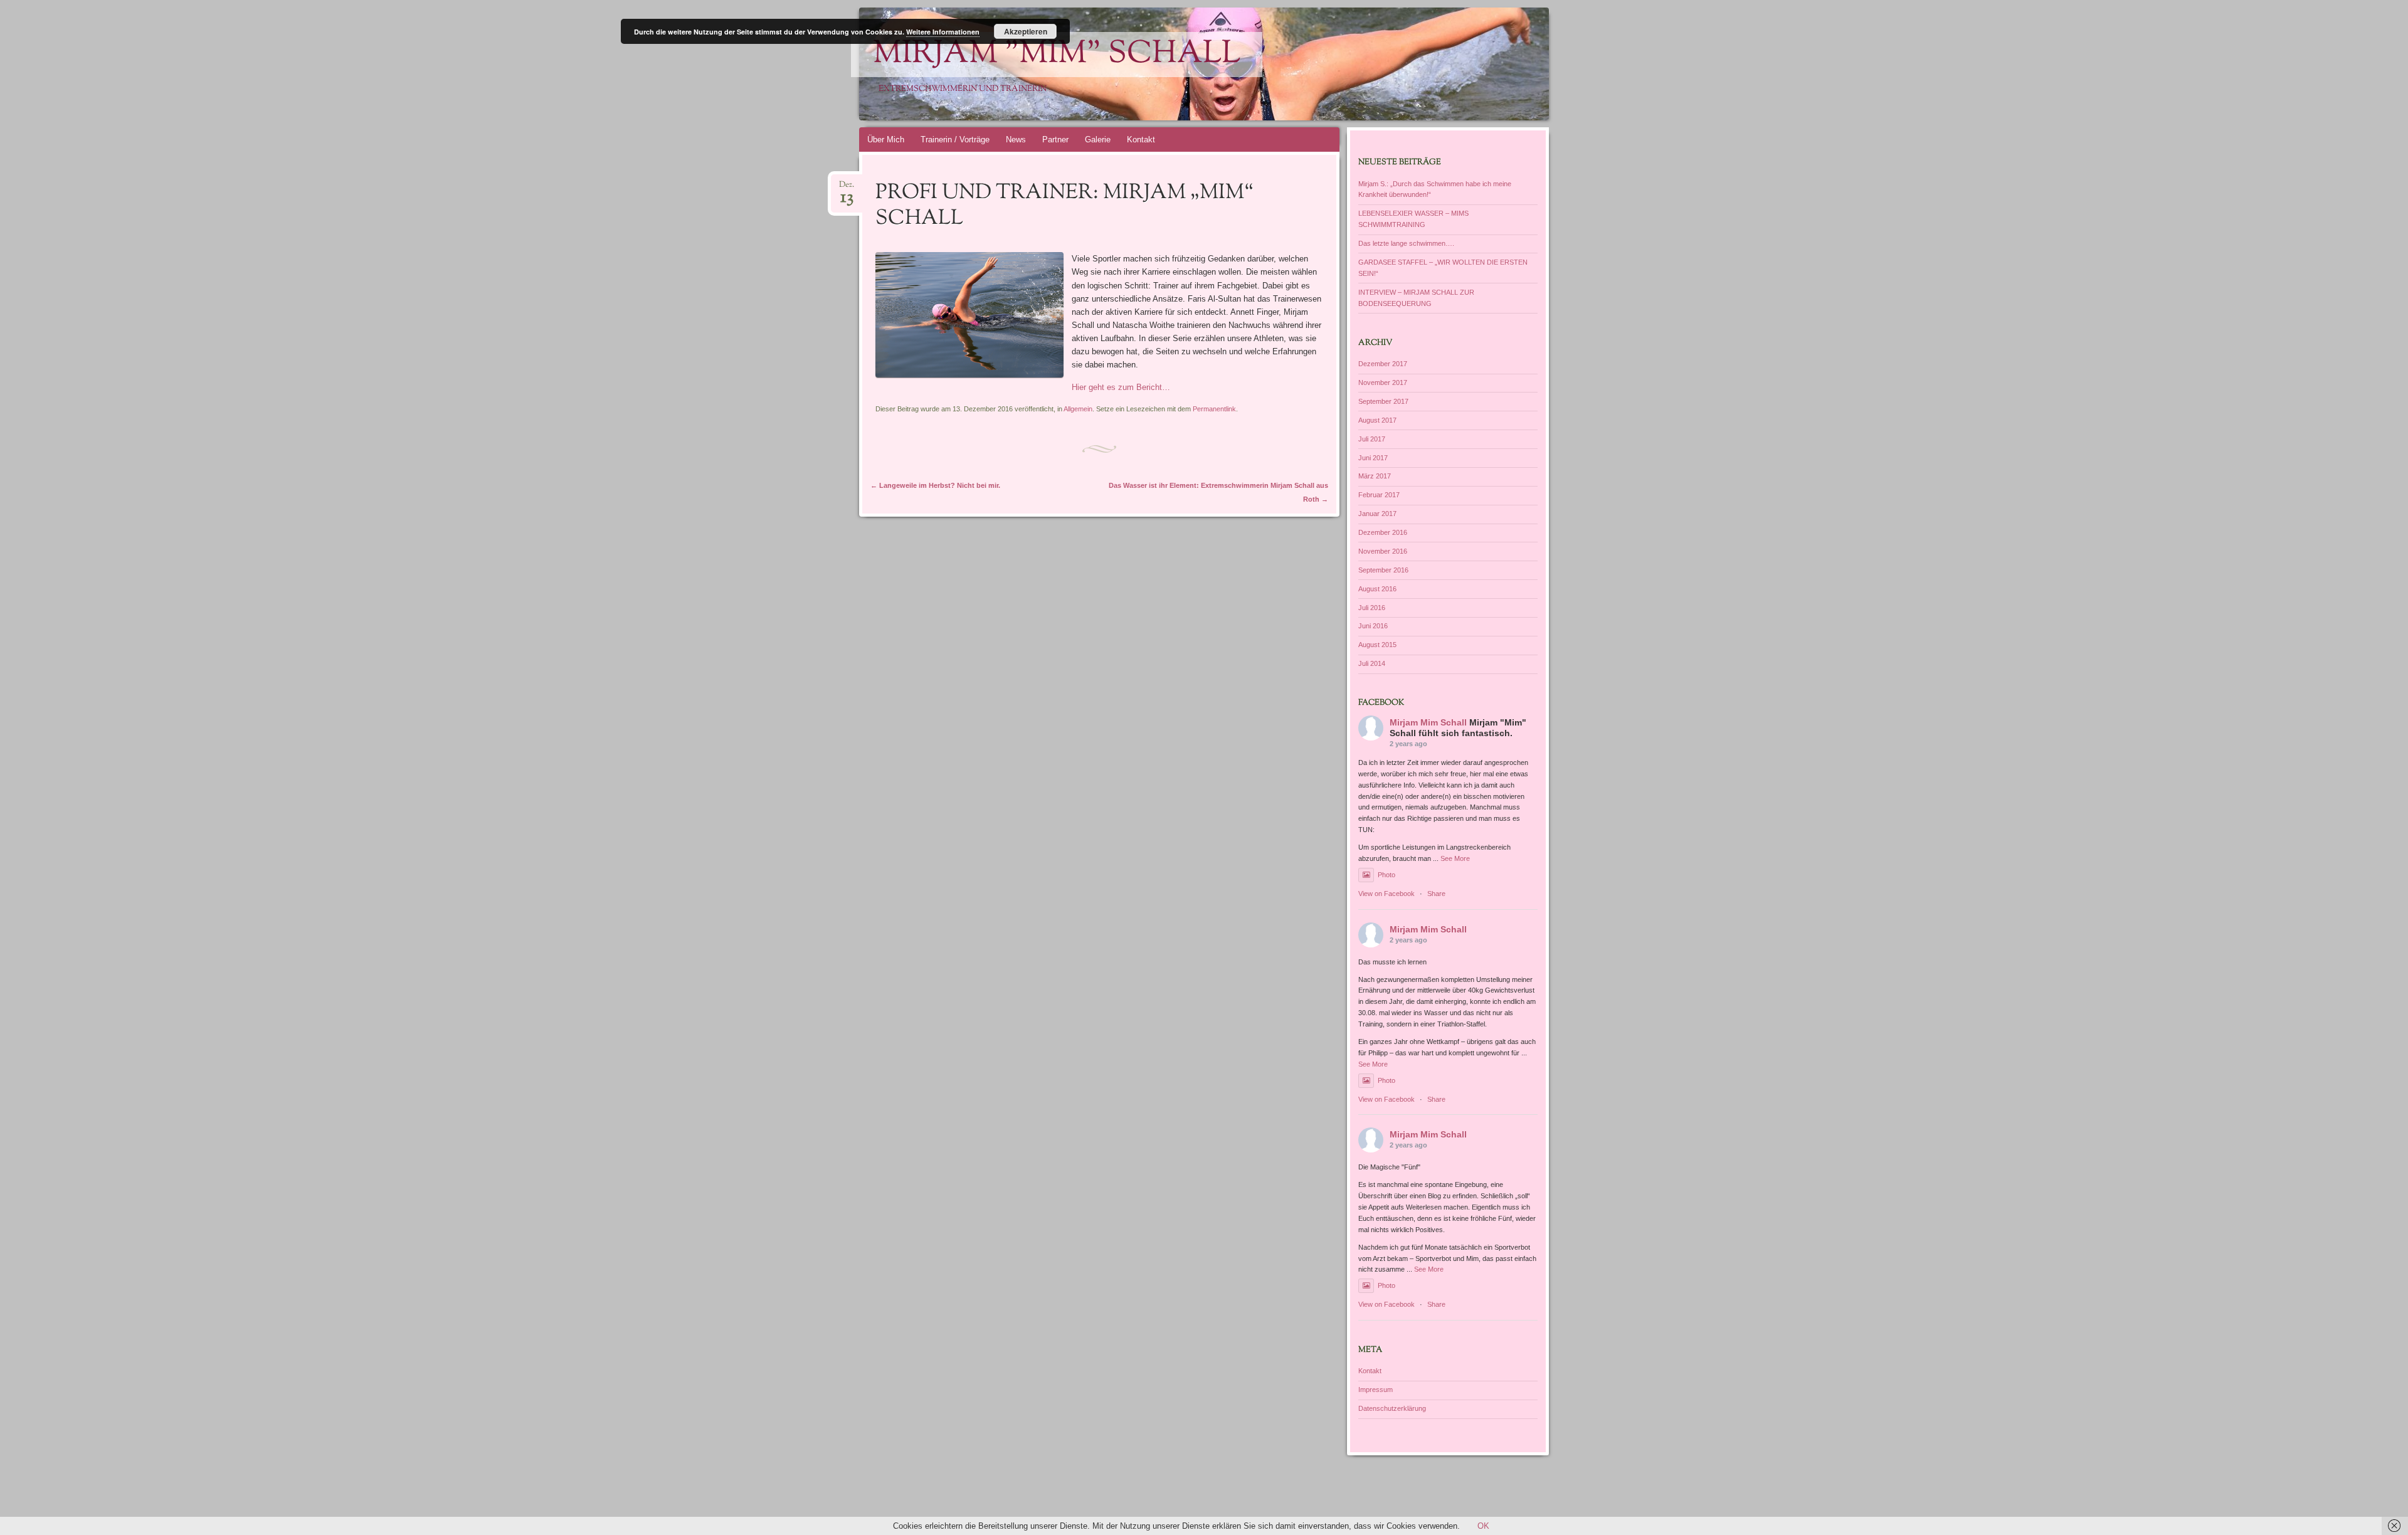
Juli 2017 (1372, 439)
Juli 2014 (1372, 663)
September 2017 (1383, 401)
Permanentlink (1214, 409)
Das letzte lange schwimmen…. (1406, 243)
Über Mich (886, 140)
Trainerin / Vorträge (955, 140)
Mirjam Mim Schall (1428, 722)
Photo (1386, 875)
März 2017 (1375, 476)
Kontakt (1141, 140)
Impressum (1376, 1390)
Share (1436, 894)
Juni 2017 (1373, 458)
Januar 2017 (1377, 514)
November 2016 (1383, 551)
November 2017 (1383, 382)
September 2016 (1383, 570)
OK (1483, 1526)
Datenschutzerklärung (1392, 1408)
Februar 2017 (1379, 495)
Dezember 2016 (1383, 532)
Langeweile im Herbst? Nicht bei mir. (935, 485)
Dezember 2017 (1383, 364)
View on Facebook (1386, 894)
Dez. (847, 188)
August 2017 (1377, 420)
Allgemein (1078, 409)
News (1016, 140)
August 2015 (1377, 645)
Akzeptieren (1026, 31)
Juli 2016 (1372, 608)
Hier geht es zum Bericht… (1121, 387)
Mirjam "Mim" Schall (1057, 55)
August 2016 (1377, 589)
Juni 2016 (1373, 626)
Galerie (1098, 140)
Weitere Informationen (943, 32)
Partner (1055, 140)
